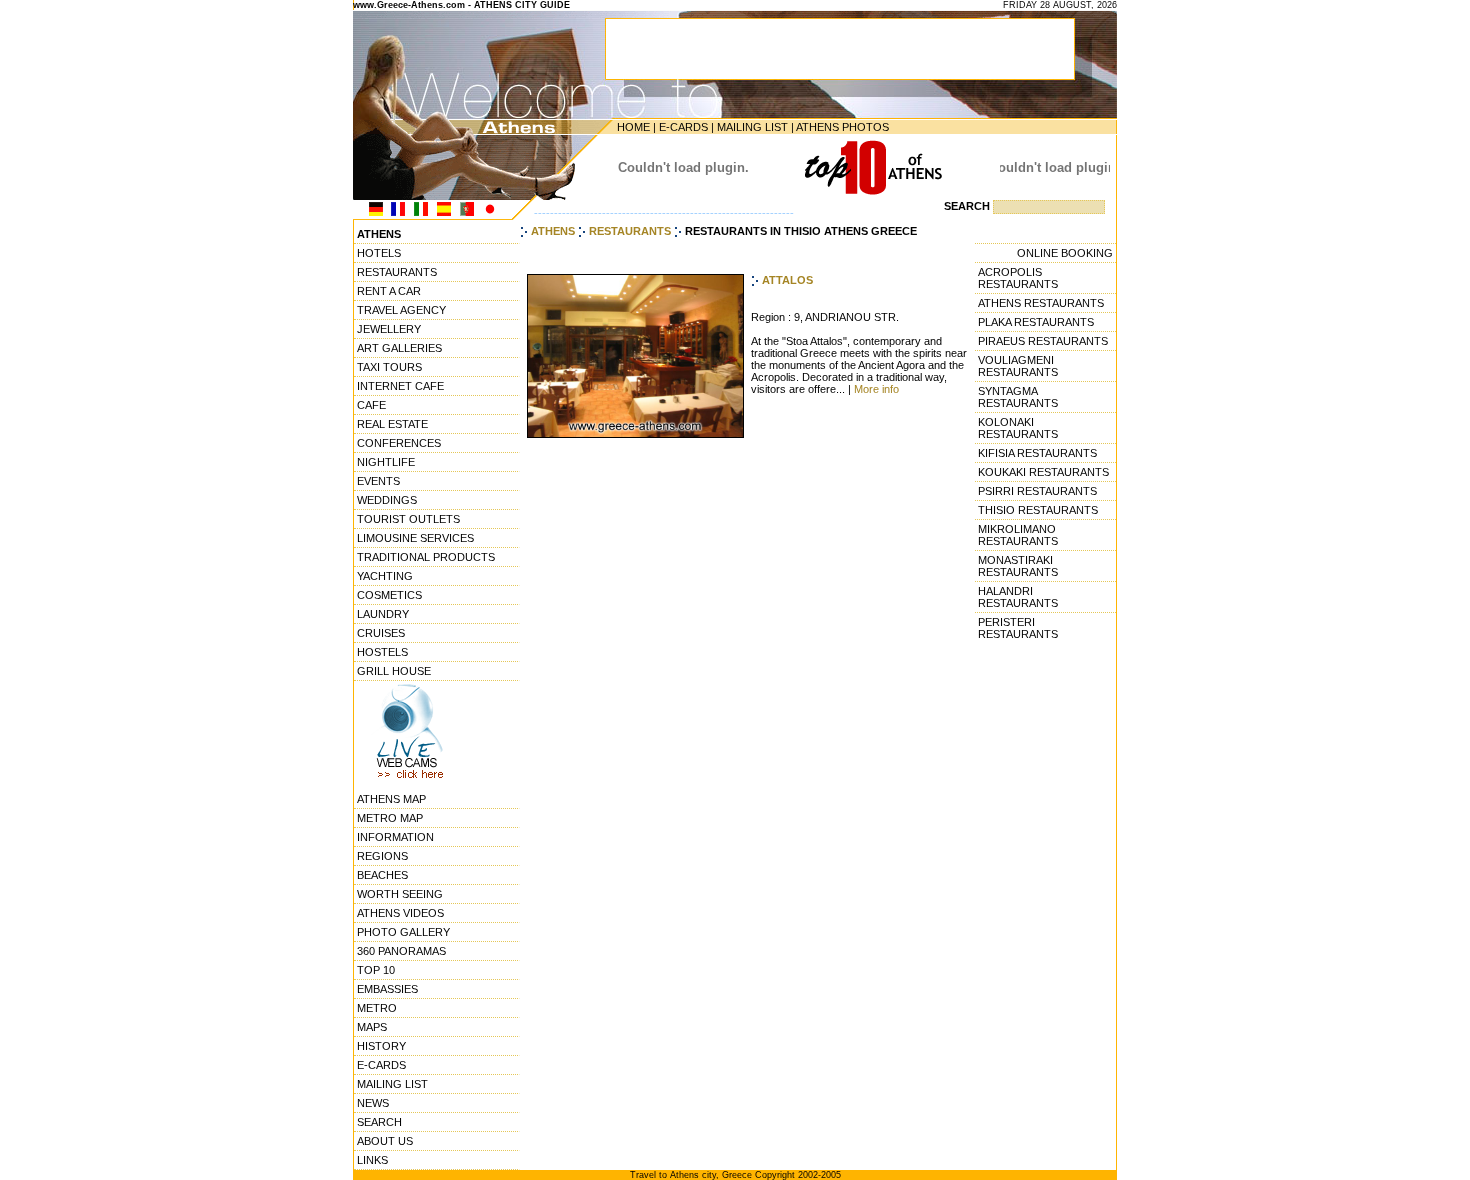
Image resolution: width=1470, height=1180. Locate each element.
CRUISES (381, 633)
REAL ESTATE (392, 424)
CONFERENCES (399, 443)
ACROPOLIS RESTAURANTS (1018, 278)
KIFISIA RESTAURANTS (1037, 453)
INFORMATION (395, 837)
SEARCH (379, 1122)
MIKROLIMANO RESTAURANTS (1018, 535)
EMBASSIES (387, 989)
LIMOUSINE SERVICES (415, 538)
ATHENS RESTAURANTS (1041, 303)
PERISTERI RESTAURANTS (1018, 628)
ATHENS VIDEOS (400, 913)
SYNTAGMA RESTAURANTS (1018, 397)
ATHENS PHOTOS (842, 127)
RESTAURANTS (397, 272)
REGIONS (382, 856)
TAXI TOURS (389, 367)
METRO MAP (390, 818)
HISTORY (381, 1046)
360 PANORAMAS (401, 951)
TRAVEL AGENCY (401, 310)
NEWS (373, 1103)
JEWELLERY (389, 329)
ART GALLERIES (399, 348)
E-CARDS (683, 127)
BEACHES (382, 875)
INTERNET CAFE (400, 386)
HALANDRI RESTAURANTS (1018, 597)
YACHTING (385, 576)
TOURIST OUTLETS (408, 519)
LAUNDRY (383, 614)
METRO (377, 1008)
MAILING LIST (752, 127)
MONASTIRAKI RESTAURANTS (1018, 566)
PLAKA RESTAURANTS (1036, 322)
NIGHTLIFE (386, 462)
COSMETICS (389, 595)
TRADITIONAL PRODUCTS (426, 557)
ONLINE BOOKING (1065, 253)
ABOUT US (385, 1141)
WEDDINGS (387, 500)
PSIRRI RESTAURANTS (1037, 491)
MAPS (372, 1027)
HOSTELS (382, 652)
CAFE (371, 405)
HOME (633, 127)
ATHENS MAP (391, 799)
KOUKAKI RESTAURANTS (1043, 472)
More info (876, 389)
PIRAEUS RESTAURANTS (1043, 341)
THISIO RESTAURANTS (1038, 510)
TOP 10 (376, 970)
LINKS (372, 1160)
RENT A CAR (389, 291)
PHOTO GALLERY (403, 932)
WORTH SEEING (400, 894)
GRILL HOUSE (394, 671)
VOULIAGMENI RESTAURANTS (1018, 366)
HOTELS (379, 253)
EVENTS (378, 481)
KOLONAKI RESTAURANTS (1018, 428)
